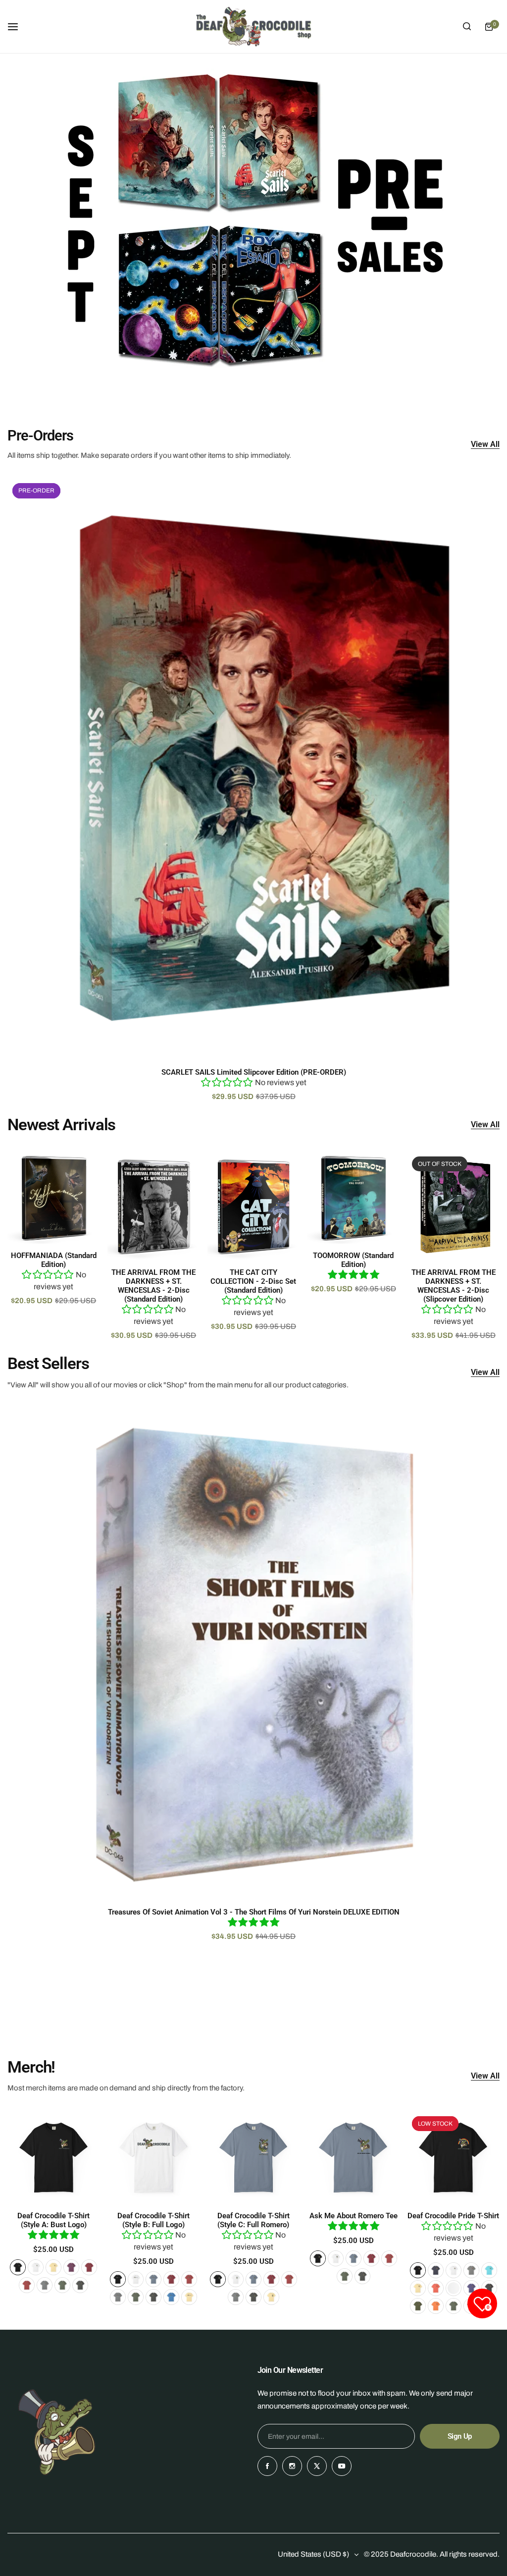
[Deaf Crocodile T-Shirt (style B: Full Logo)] (154, 2158)
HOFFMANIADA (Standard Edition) (54, 1260)
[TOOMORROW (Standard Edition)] (353, 1198)
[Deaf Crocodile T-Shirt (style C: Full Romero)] (254, 2158)
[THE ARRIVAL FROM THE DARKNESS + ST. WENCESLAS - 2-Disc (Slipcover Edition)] (453, 1206)
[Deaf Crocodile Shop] (253, 27)
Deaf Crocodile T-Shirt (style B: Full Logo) (153, 2220)
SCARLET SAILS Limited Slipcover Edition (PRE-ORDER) (254, 1072)
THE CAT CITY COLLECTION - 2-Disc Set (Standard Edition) (253, 1281)
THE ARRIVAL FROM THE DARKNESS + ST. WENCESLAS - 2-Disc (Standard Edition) (153, 1286)
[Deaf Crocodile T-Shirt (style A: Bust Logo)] (54, 2158)
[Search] (467, 27)
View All (485, 445)
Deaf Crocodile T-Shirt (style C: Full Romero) (253, 2220)
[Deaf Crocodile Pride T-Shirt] (453, 2158)
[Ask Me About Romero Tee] (353, 2158)
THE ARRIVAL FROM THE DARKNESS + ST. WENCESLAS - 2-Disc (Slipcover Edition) (454, 1286)
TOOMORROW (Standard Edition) (353, 1260)
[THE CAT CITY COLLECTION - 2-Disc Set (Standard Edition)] (254, 1206)
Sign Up (460, 2436)
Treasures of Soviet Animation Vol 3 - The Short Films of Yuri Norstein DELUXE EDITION (254, 1912)
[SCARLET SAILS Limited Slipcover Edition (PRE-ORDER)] (253, 769)
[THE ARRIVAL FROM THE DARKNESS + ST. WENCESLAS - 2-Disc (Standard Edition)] (154, 1206)
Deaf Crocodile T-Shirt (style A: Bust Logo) (53, 2220)
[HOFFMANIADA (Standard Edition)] (54, 1198)
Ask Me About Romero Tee (354, 2216)
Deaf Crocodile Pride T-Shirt (453, 2216)
